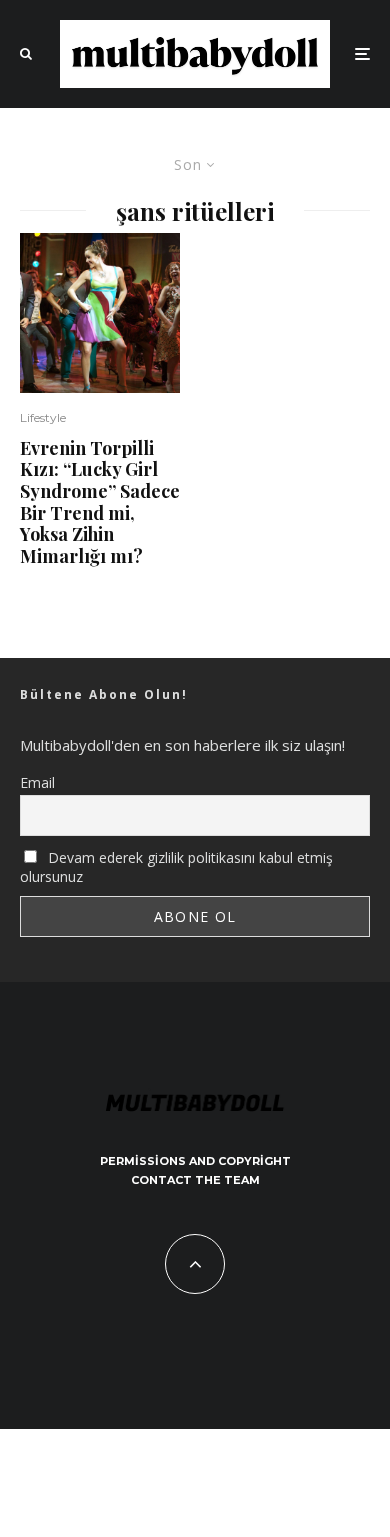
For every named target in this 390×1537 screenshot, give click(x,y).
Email (37, 782)
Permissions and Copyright (195, 1161)
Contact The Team (195, 1180)
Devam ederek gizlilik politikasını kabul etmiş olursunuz (176, 867)
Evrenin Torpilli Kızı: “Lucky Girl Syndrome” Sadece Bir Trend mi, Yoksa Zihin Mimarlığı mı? (100, 503)
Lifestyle (43, 417)
